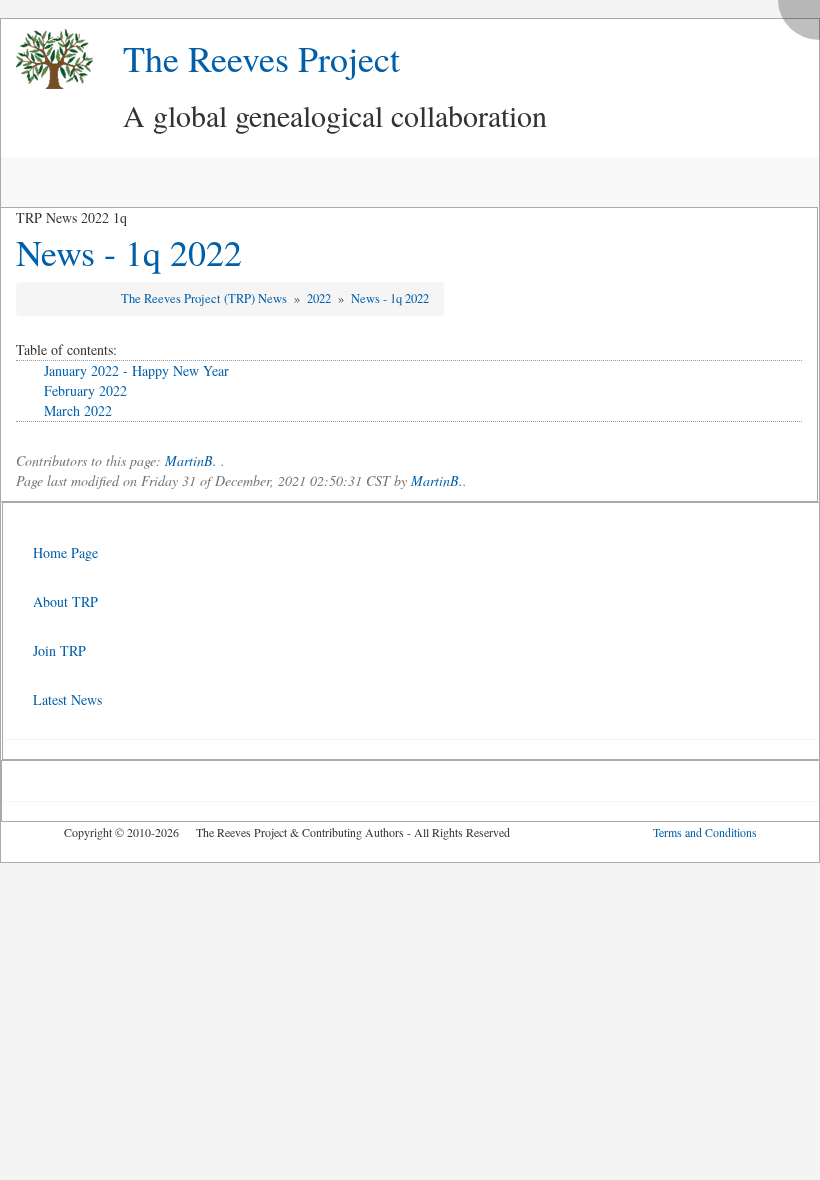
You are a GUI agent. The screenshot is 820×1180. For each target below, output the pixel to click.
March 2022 (78, 410)
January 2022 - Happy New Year (136, 370)
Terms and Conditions (705, 832)
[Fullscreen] (804, 14)
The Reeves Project (261, 58)
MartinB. (191, 460)
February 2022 (85, 390)
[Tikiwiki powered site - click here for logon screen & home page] (47, 59)
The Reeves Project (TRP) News (205, 298)
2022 (320, 298)
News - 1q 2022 (129, 252)
